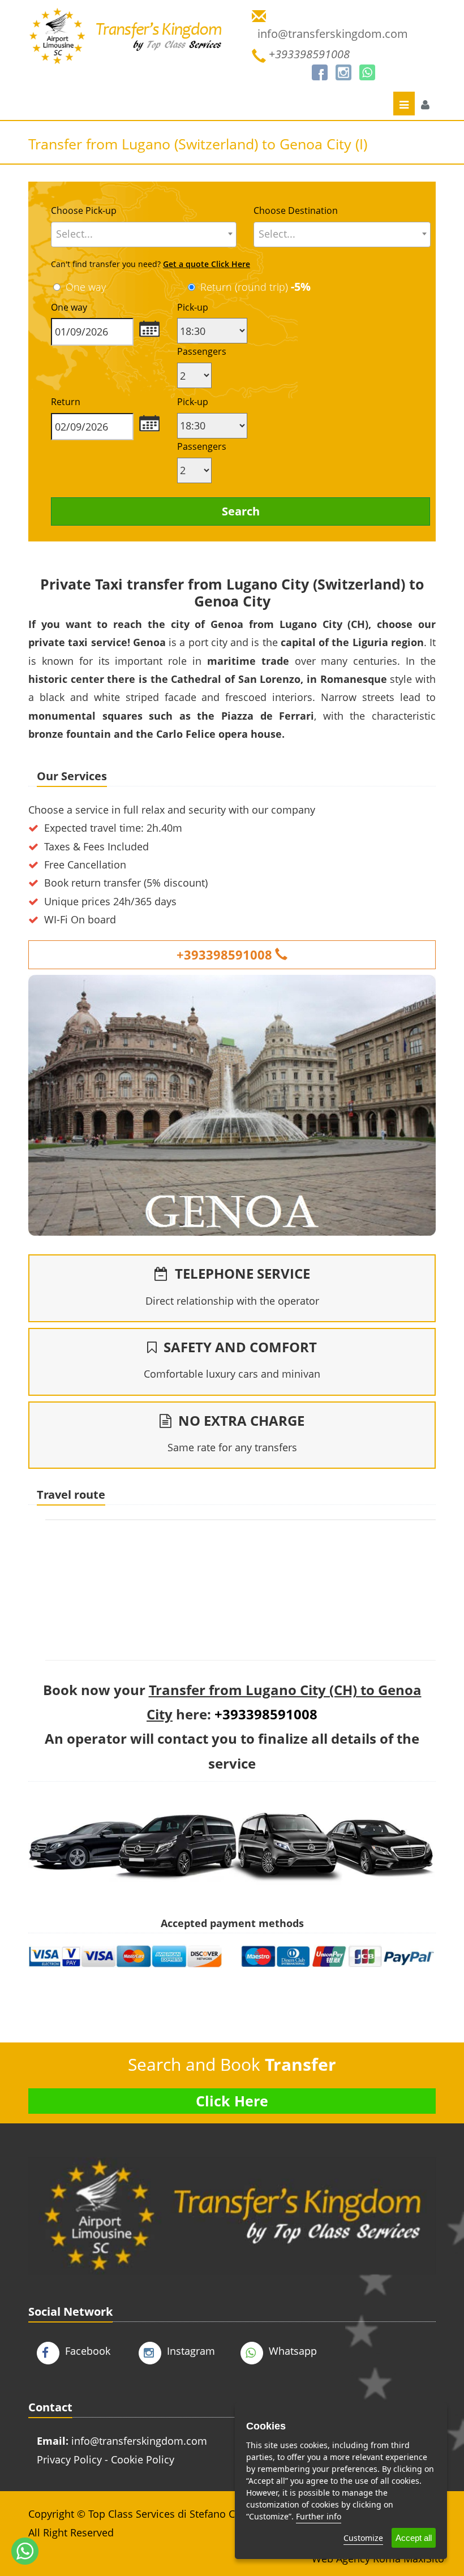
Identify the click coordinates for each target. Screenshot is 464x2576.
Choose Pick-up (84, 210)
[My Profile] (425, 105)
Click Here (232, 2101)
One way (86, 287)
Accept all (414, 2538)
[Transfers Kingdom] (126, 45)
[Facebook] (320, 72)
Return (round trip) (255, 287)
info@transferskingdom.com (139, 2441)
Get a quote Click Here (207, 264)
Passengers (202, 351)
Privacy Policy (69, 2459)
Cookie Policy (143, 2459)
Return (66, 402)
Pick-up (193, 307)
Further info (319, 2516)
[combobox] (144, 235)
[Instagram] (343, 72)
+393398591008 (224, 954)
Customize (363, 2538)
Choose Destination (296, 210)
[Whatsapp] (367, 72)
